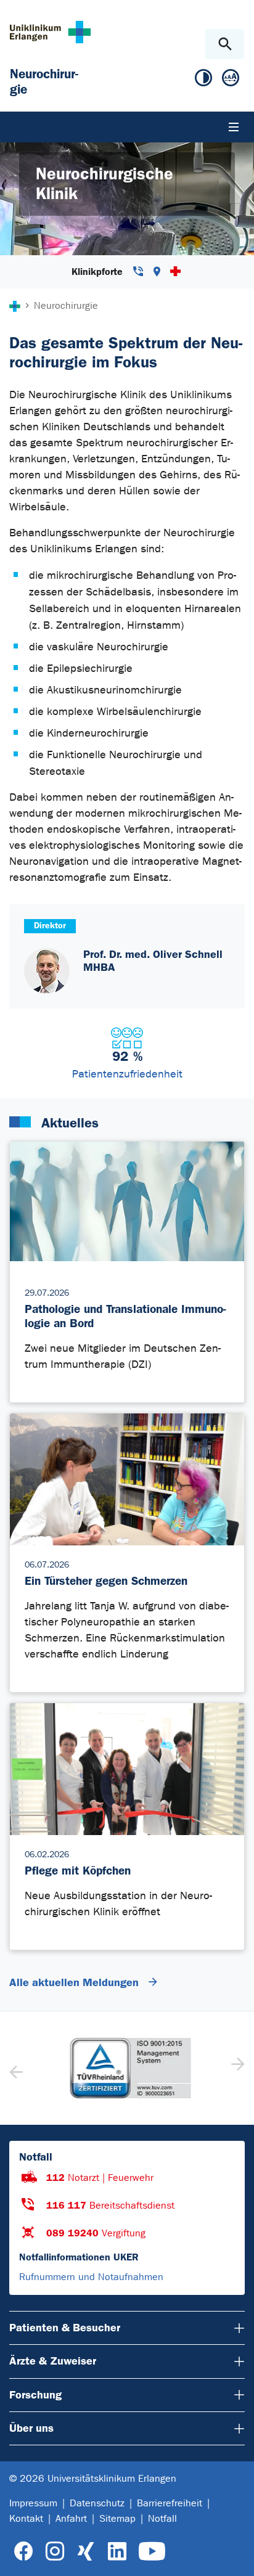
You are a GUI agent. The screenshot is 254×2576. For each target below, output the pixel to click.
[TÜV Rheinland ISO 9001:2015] (127, 2068)
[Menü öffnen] (234, 127)
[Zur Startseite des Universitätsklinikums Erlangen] (50, 32)
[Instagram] (55, 2552)
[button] (236, 2068)
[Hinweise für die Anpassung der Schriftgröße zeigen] (231, 80)
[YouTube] (152, 2552)
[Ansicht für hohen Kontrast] (203, 80)
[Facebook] (24, 2552)
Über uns (31, 2428)
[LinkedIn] (117, 2552)
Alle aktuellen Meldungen (76, 1982)
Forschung (35, 2395)
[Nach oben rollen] (235, 2556)
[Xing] (86, 2552)
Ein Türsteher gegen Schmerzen (106, 1581)
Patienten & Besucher (65, 2328)
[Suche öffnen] (225, 44)
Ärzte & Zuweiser (53, 2361)
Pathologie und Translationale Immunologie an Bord (125, 1316)
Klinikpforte (99, 272)
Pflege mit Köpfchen (78, 1871)
